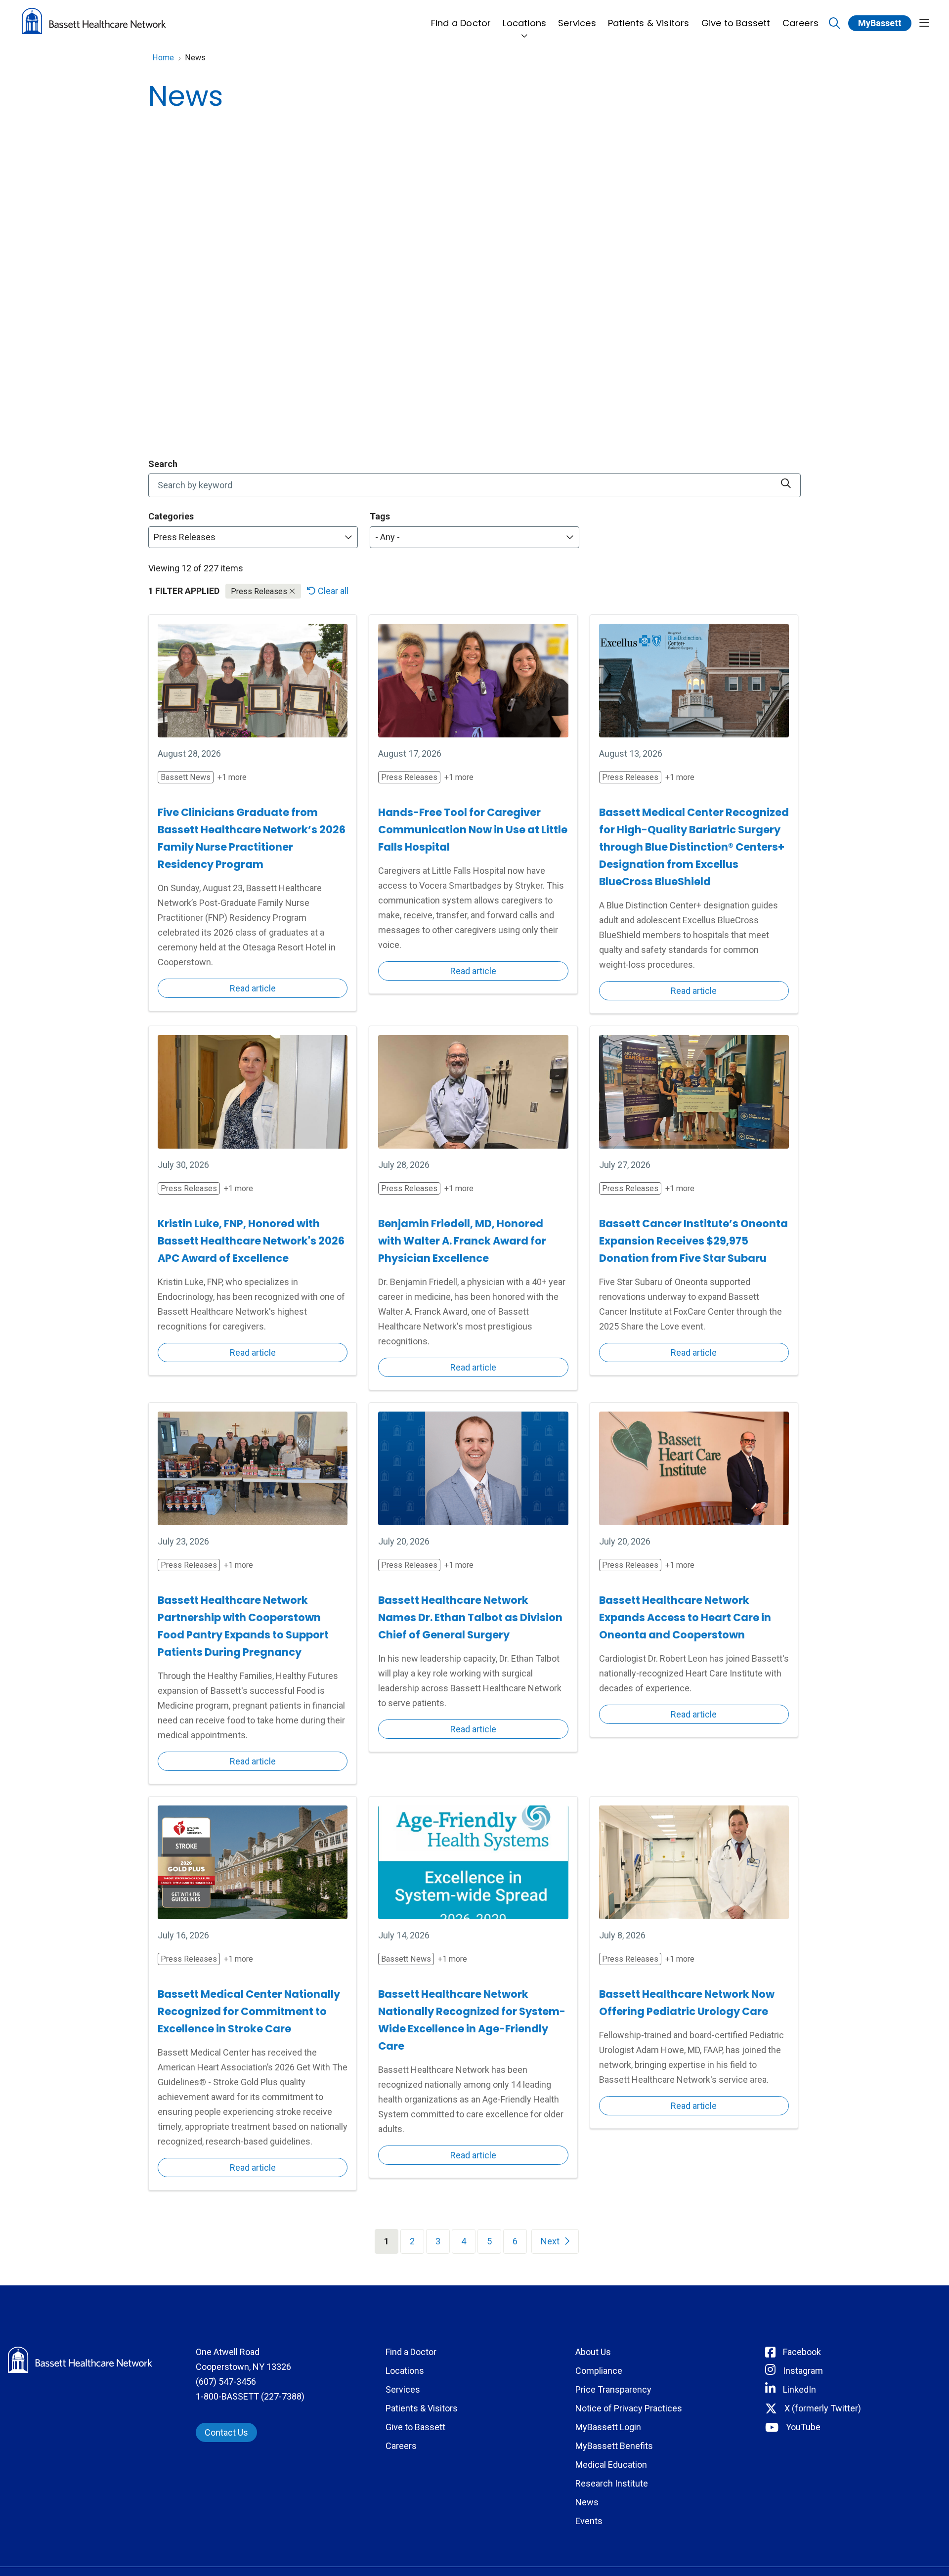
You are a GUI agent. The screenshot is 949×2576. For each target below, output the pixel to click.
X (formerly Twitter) (823, 2408)
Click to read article (253, 813)
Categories (171, 516)
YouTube (803, 2427)
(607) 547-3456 (226, 2382)
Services (577, 23)
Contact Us (226, 2432)
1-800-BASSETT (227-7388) (250, 2396)
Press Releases (260, 591)
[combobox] (474, 485)
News (587, 2502)
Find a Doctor (461, 23)
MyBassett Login (608, 2427)
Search (163, 464)
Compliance (599, 2371)
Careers (800, 23)
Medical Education (611, 2465)
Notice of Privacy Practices (629, 2408)
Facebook (802, 2352)
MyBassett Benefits (614, 2446)
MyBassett (880, 23)
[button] (924, 23)
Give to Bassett (736, 23)
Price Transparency (613, 2389)
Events (589, 2521)
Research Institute (612, 2483)
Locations (524, 23)
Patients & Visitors (649, 23)
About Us (593, 2352)
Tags (380, 516)
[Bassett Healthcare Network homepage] (94, 23)
